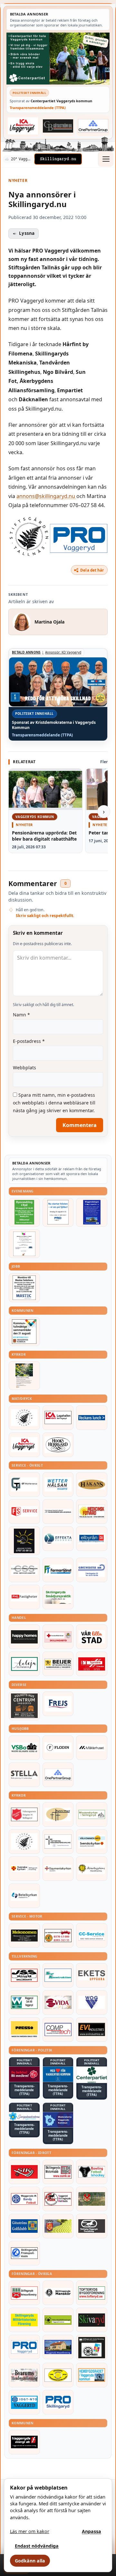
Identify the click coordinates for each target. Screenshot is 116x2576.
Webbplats (24, 1068)
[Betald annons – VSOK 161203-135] (92, 2199)
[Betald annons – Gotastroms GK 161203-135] (24, 2226)
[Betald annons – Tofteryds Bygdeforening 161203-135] (92, 2293)
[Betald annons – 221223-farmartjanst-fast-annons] (58, 1570)
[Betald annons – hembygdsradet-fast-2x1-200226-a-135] (92, 2375)
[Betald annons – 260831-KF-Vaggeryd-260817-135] (24, 1332)
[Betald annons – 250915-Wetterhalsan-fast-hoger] (58, 1484)
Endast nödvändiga (37, 2546)
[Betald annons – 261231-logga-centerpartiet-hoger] (92, 2075)
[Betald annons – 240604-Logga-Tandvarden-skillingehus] (58, 1512)
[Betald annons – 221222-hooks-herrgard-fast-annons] (58, 1445)
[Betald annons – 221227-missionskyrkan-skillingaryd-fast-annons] (92, 1814)
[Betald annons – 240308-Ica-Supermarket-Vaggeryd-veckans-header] (23, 126)
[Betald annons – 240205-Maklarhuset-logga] (92, 1748)
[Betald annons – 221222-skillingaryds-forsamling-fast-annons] (24, 1869)
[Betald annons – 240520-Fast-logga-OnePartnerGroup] (93, 126)
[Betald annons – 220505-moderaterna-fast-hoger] (58, 2120)
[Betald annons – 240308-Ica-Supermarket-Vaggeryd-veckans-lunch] (24, 1445)
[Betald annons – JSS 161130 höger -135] (24, 1975)
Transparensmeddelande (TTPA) (38, 108)
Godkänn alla (30, 2561)
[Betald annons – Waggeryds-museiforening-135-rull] (58, 2347)
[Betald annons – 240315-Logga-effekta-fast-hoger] (58, 1539)
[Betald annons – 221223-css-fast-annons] (24, 1570)
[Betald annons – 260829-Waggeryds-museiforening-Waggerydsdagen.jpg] (92, 1212)
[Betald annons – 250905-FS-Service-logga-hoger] (24, 1512)
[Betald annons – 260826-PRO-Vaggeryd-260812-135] (58, 1212)
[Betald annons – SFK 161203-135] (24, 2253)
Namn (21, 1015)
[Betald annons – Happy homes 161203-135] (24, 1637)
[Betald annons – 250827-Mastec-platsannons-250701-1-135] (24, 1288)
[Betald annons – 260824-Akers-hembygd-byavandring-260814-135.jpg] (24, 1212)
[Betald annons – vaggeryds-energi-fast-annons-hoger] (24, 2442)
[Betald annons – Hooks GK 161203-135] (58, 2226)
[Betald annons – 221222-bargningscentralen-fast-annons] (58, 1935)
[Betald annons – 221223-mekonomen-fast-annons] (24, 1935)
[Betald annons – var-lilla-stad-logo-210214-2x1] (92, 1637)
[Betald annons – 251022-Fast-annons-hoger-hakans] (92, 1484)
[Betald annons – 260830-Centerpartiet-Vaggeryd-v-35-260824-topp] (58, 58)
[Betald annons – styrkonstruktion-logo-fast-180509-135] (58, 1975)
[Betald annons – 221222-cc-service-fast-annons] (92, 1935)
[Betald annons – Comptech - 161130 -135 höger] (58, 2030)
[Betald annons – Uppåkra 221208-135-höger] (92, 1975)
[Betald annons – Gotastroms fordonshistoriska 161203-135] (58, 2375)
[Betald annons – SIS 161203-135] (92, 2172)
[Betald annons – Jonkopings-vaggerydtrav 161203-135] (92, 2226)
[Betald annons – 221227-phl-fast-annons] (24, 1597)
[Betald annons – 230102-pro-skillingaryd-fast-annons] (58, 2402)
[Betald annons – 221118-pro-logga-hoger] (24, 2347)
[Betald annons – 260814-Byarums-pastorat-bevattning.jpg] (24, 1376)
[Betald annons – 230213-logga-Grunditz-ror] (92, 1570)
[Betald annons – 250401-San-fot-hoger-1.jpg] (92, 1512)
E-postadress (29, 1041)
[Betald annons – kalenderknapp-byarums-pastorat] (92, 1842)
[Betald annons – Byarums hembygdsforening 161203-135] (24, 2375)
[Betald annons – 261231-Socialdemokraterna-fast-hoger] (24, 2074)
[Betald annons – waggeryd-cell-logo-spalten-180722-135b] (24, 2002)
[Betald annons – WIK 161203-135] (24, 2199)
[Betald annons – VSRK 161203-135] (58, 2199)
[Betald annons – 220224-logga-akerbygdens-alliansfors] (92, 1869)
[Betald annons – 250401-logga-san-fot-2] (24, 1541)
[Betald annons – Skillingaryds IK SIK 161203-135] (24, 2172)
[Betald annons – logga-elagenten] (92, 1664)
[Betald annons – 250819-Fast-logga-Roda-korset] (58, 1637)
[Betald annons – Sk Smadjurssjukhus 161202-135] (58, 1597)
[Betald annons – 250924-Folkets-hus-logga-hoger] (24, 1706)
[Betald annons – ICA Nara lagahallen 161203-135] (58, 1418)
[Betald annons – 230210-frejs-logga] (58, 1704)
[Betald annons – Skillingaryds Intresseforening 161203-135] (24, 2293)
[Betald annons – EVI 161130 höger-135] (92, 2030)
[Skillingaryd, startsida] (58, 159)
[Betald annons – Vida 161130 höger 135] (58, 2002)
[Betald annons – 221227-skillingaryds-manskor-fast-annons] (58, 2293)
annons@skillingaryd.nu (46, 496)
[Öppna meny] (106, 159)
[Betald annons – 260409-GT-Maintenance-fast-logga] (24, 1484)
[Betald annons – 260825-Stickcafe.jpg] (24, 1244)
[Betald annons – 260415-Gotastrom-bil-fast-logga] (58, 126)
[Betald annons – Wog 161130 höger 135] (92, 2002)
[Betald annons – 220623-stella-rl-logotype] (24, 1775)
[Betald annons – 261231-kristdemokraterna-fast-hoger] (58, 2074)
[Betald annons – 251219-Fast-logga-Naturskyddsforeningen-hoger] (58, 2320)
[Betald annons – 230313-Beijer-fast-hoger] (58, 1664)
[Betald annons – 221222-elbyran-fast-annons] (92, 1539)
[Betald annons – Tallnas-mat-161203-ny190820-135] (24, 1418)
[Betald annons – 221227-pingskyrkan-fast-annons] (58, 1814)
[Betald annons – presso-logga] (24, 2030)
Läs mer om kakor (30, 2531)
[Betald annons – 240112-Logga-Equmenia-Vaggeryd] (58, 1869)
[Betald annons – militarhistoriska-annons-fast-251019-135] (24, 2320)
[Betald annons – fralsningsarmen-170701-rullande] (24, 1814)
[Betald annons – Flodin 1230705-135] (58, 1748)
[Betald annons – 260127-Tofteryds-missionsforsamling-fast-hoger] (58, 1842)
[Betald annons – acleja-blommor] (24, 1664)
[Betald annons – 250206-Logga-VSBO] (24, 1748)
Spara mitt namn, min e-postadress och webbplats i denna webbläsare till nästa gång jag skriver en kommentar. (54, 1103)
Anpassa (92, 2531)
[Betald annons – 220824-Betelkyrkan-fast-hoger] (24, 1896)
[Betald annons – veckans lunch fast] (92, 1418)
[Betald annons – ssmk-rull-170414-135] (58, 2172)
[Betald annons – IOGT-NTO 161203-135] (24, 2402)
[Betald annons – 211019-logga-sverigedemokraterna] (24, 2116)
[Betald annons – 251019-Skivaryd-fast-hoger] (92, 2320)
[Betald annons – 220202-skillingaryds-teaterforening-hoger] (92, 2347)
